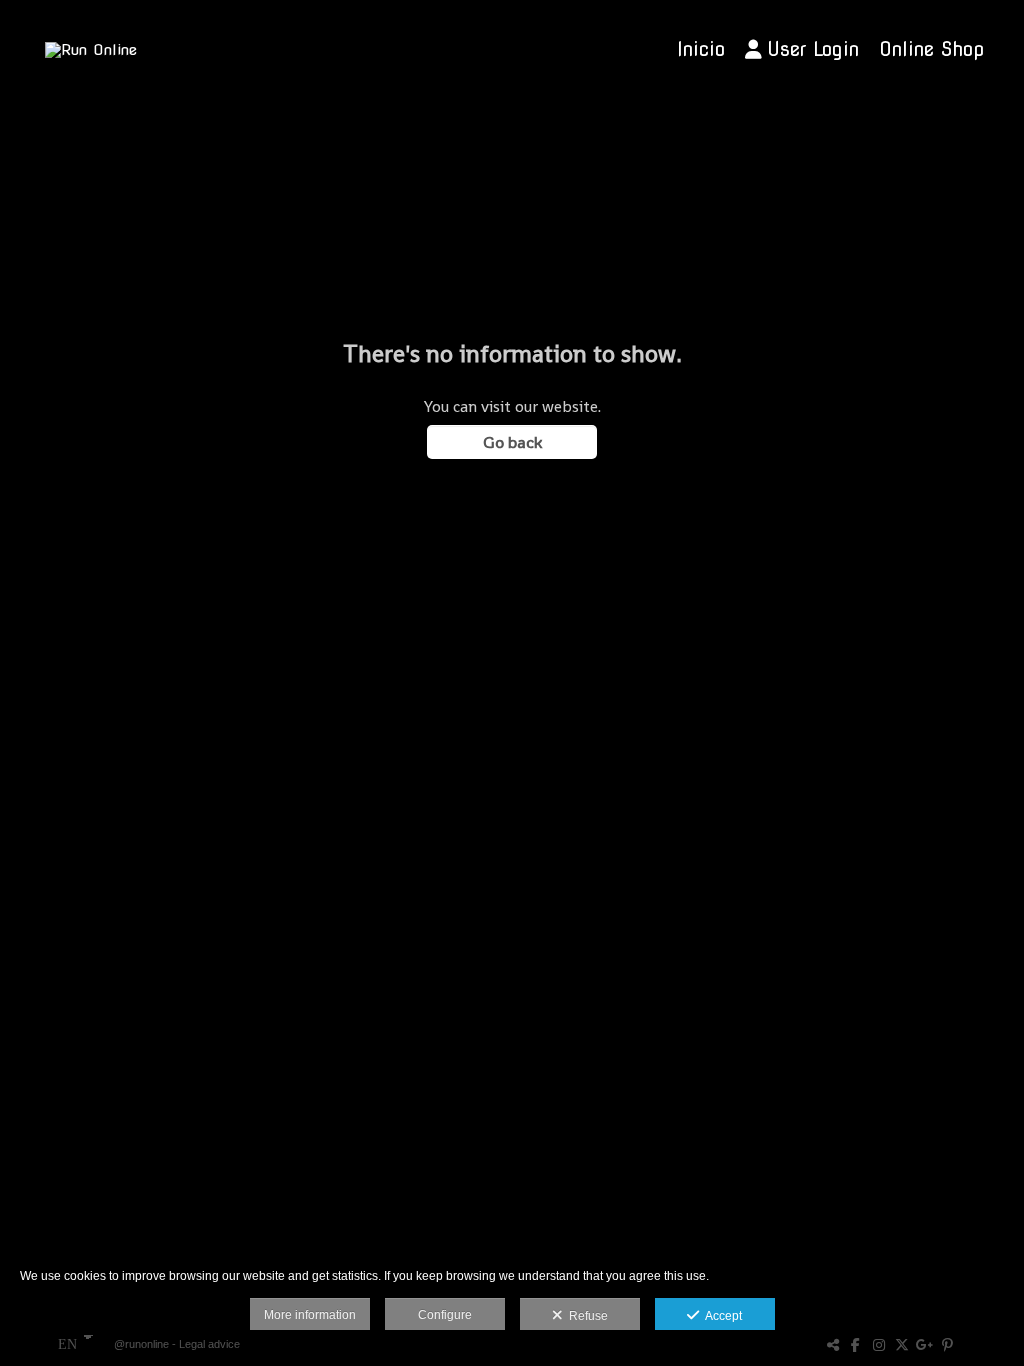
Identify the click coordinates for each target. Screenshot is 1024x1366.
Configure (445, 1315)
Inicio (701, 49)
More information (310, 1315)
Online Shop (931, 49)
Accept (720, 1316)
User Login (813, 49)
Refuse (585, 1316)
